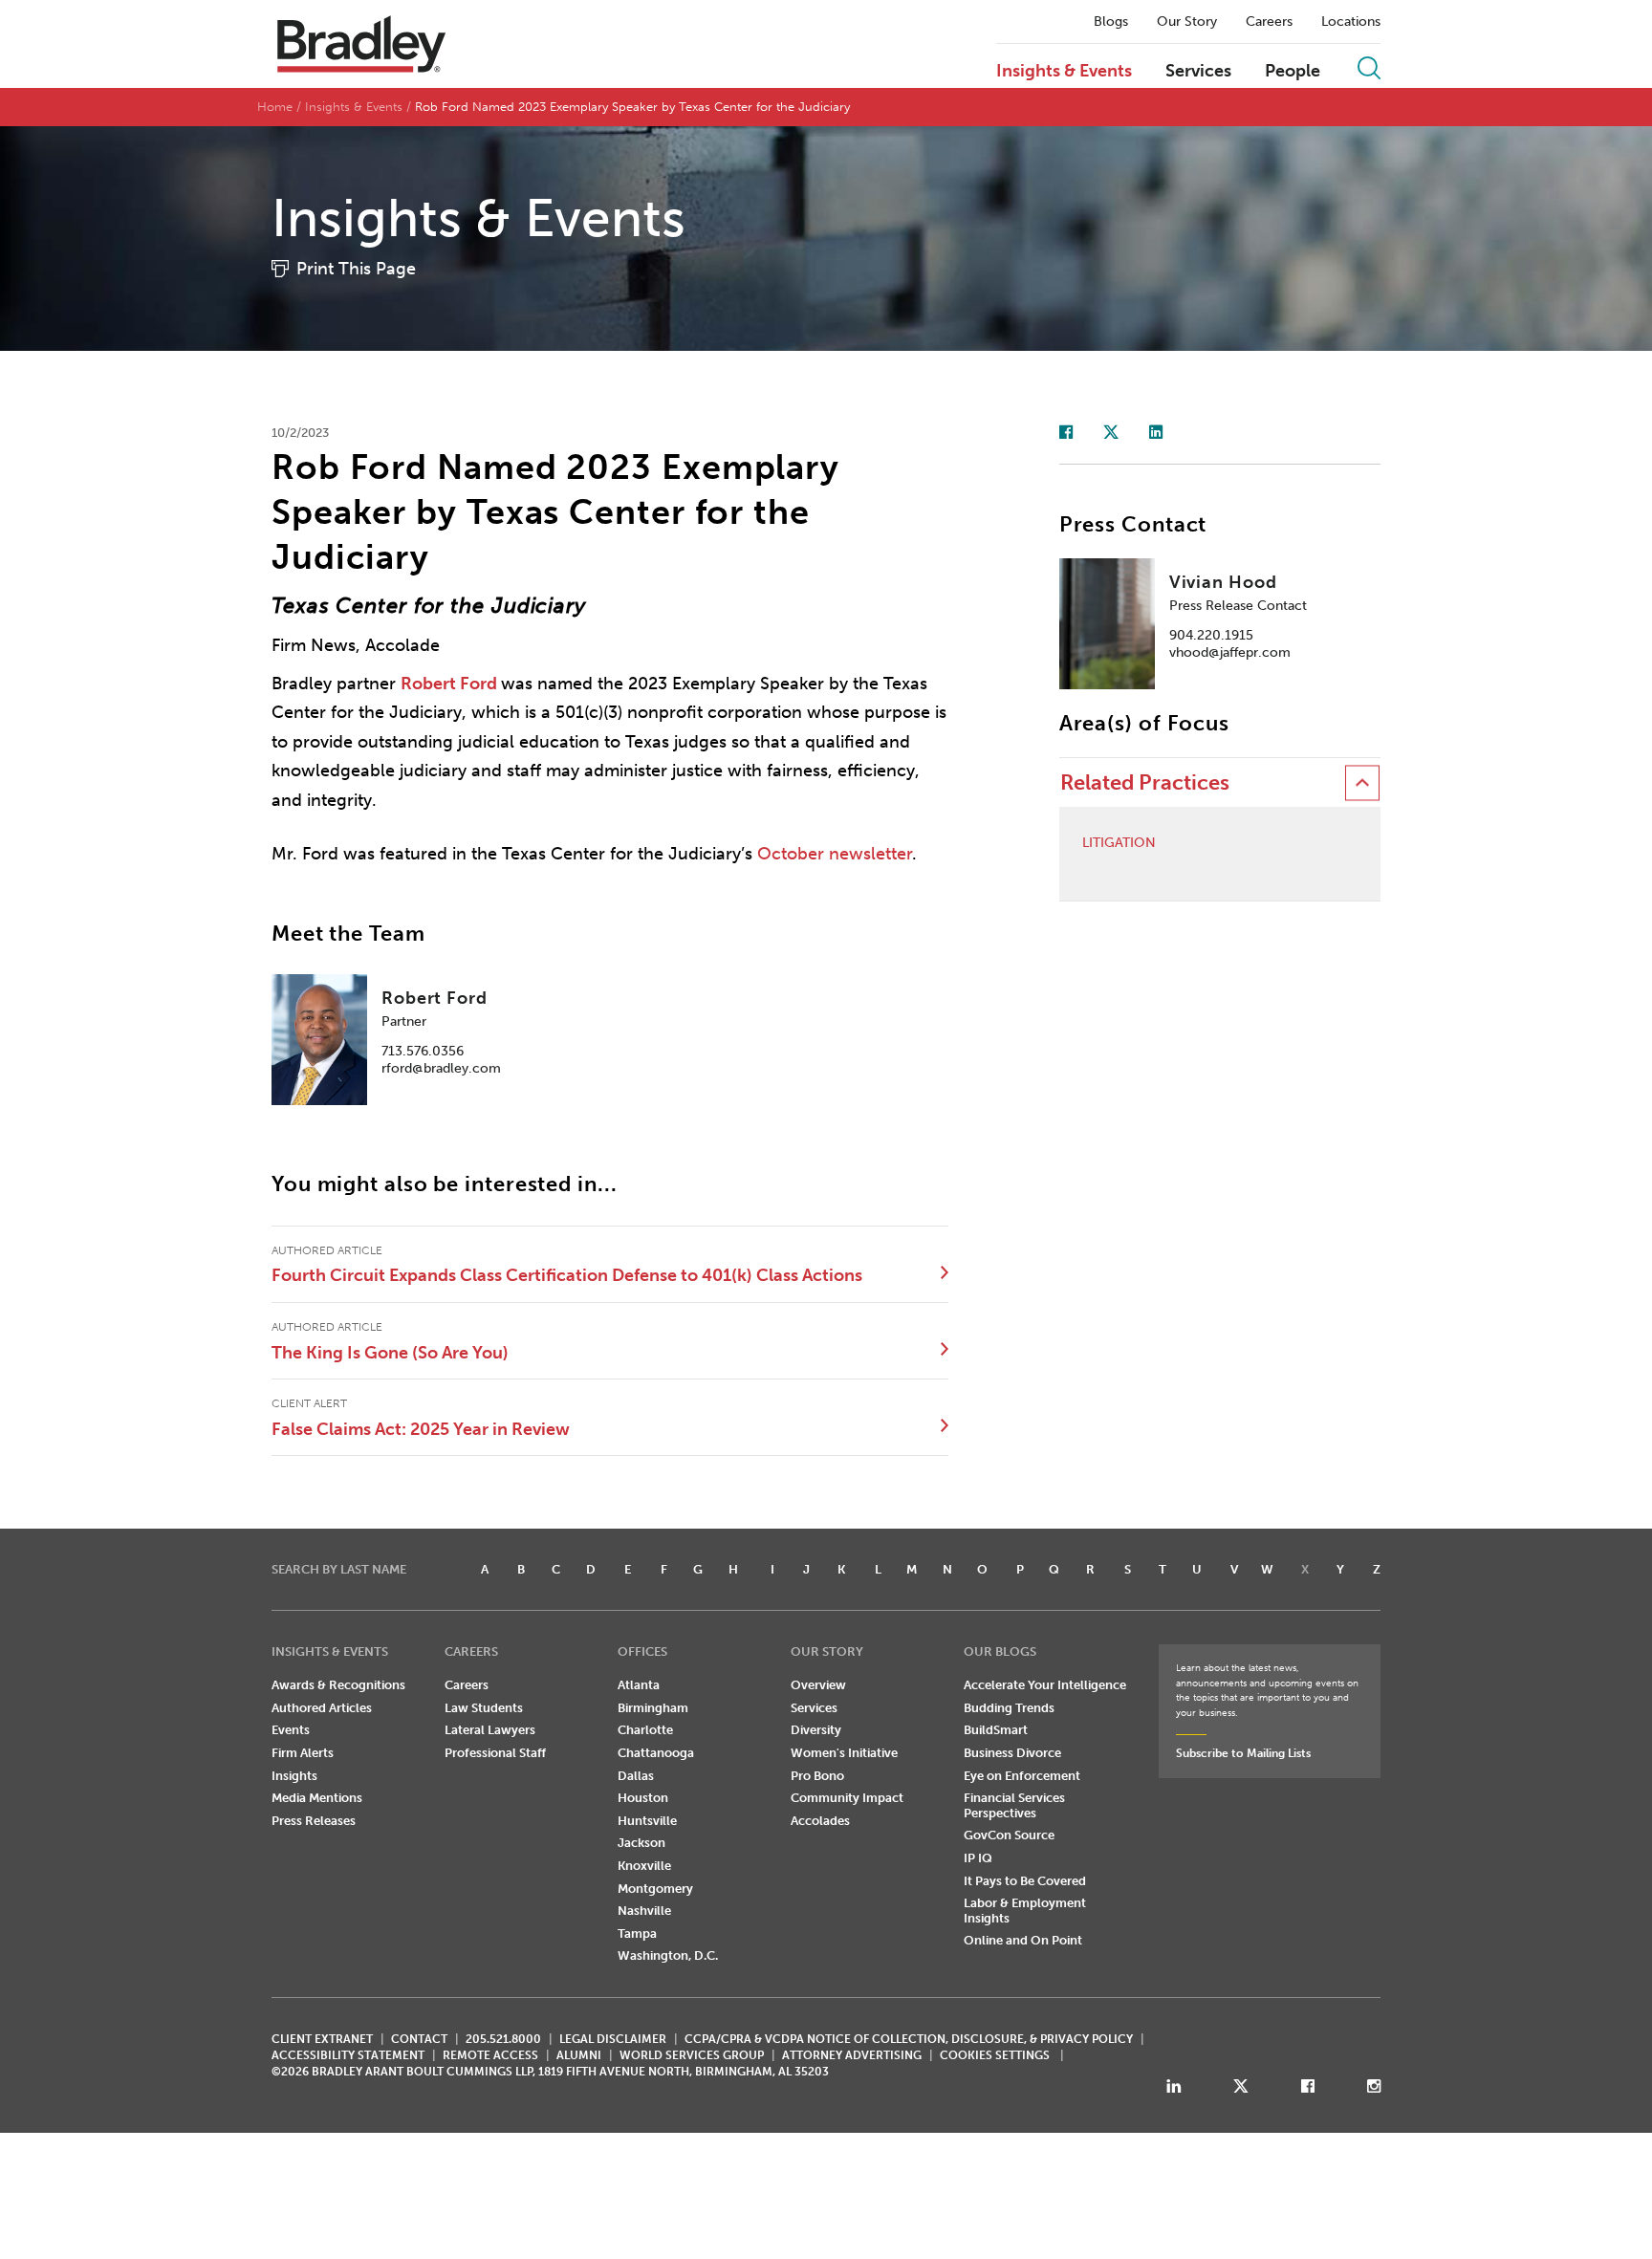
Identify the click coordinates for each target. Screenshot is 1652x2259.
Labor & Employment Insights (1025, 1911)
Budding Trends (1009, 1708)
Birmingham (653, 1708)
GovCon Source (1009, 1835)
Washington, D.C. (668, 1955)
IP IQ (978, 1858)
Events (291, 1730)
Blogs (1111, 22)
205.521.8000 (503, 2039)
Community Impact (847, 1798)
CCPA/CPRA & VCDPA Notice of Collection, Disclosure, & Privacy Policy (909, 2039)
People (1293, 72)
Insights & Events (1064, 72)
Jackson (641, 1843)
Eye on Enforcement (1022, 1776)
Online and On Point (1023, 1940)
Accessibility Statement (348, 2055)
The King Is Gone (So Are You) (390, 1353)
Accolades (820, 1821)
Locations (1351, 22)
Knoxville (644, 1866)
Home (275, 107)
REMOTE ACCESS (490, 2055)
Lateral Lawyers (490, 1730)
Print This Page (356, 269)
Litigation (1119, 843)
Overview (818, 1685)
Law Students (484, 1708)
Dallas (636, 1776)
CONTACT (419, 2039)
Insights (294, 1776)
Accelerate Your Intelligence (1045, 1685)
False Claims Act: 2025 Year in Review (421, 1429)
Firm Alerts (303, 1753)
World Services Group (692, 2055)
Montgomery (655, 1889)
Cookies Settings (995, 2055)
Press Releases (314, 1821)
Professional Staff (495, 1753)
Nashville (644, 1911)
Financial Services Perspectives (1014, 1805)
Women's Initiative (844, 1753)
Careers (1269, 22)
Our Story (1187, 22)
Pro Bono (817, 1776)
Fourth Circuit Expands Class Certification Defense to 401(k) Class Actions (567, 1275)
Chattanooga (656, 1753)
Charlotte (645, 1730)
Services (1198, 72)
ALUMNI (579, 2055)
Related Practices (1145, 782)
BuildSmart (996, 1730)
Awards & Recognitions (338, 1685)
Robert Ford (449, 684)
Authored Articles (322, 1708)
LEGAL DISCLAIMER (613, 2039)
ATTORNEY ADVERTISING (852, 2055)
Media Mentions (317, 1798)
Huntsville (647, 1821)
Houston (643, 1798)
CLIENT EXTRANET (322, 2039)
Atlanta (639, 1685)
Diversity (816, 1730)
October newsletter (835, 854)
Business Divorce (1012, 1753)
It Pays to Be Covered (1025, 1881)
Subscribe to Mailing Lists (1243, 1753)
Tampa (637, 1933)
